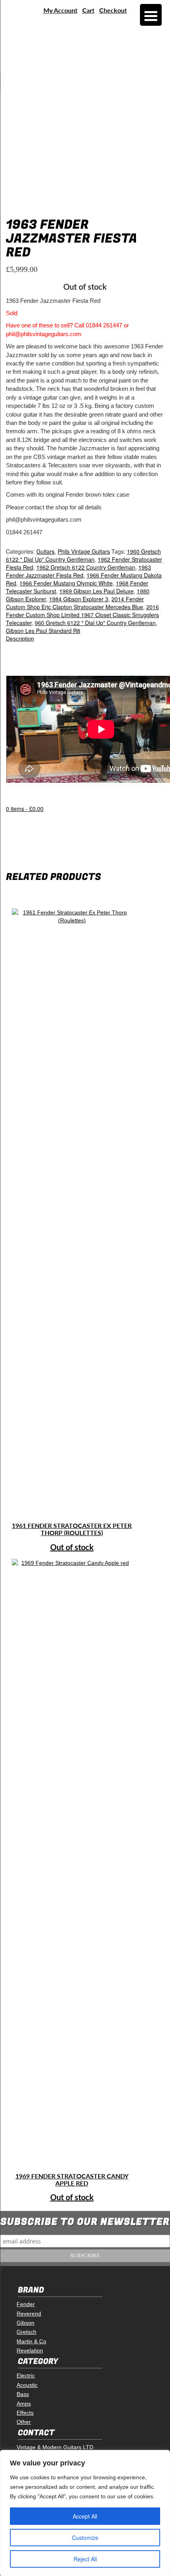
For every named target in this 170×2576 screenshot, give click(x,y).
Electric (26, 2375)
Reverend (29, 2314)
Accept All (85, 2516)
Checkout (113, 10)
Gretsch (26, 2332)
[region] (85, 2513)
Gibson (25, 2323)
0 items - (25, 809)
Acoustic (27, 2385)
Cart (88, 10)
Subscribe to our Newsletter (85, 2222)
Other (24, 2422)
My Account (60, 10)
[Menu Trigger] (151, 15)
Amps (24, 2404)
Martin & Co (31, 2341)
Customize (85, 2538)
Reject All (85, 2559)
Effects (25, 2413)
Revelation (30, 2350)
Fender (26, 2304)
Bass (23, 2394)
